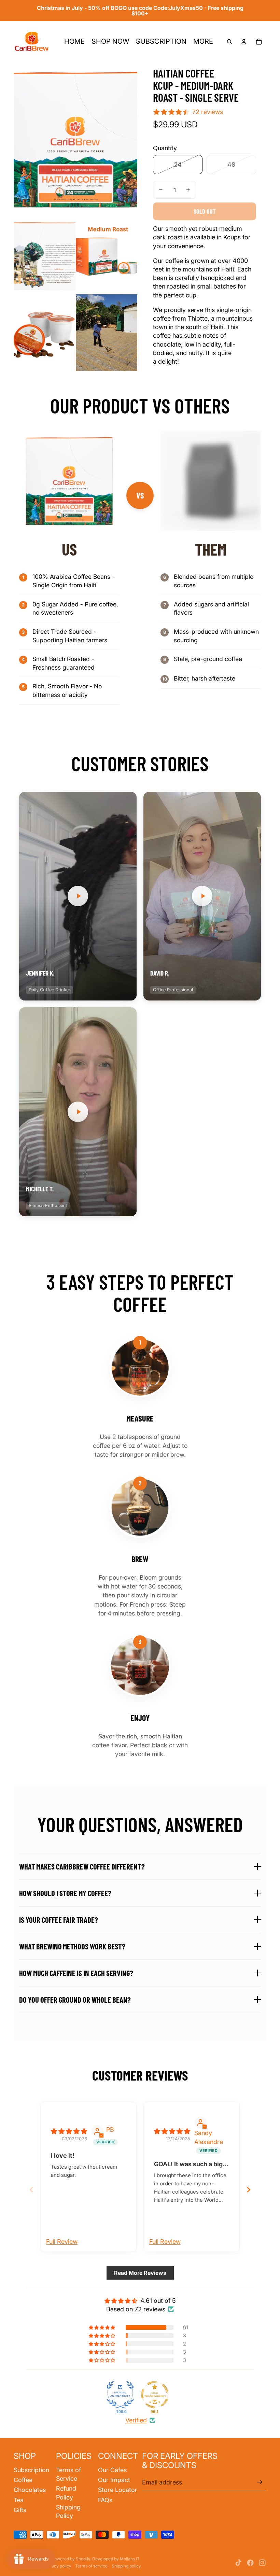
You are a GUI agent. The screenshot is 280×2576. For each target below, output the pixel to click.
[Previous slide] (31, 2190)
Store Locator (118, 2490)
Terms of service (91, 2566)
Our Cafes (112, 2470)
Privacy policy (58, 2566)
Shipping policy (126, 2566)
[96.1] (155, 2395)
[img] (69, 2131)
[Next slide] (249, 2190)
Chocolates (30, 2490)
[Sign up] (260, 2482)
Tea (19, 2500)
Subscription (31, 2470)
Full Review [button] (62, 2242)
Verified (136, 2420)
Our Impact (114, 2480)
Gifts (20, 2510)
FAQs (105, 2500)
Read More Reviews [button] (140, 2273)
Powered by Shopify (71, 2559)
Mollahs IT (130, 2559)
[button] (78, 896)
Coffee (23, 2480)
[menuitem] (74, 42)
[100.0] (120, 2395)
